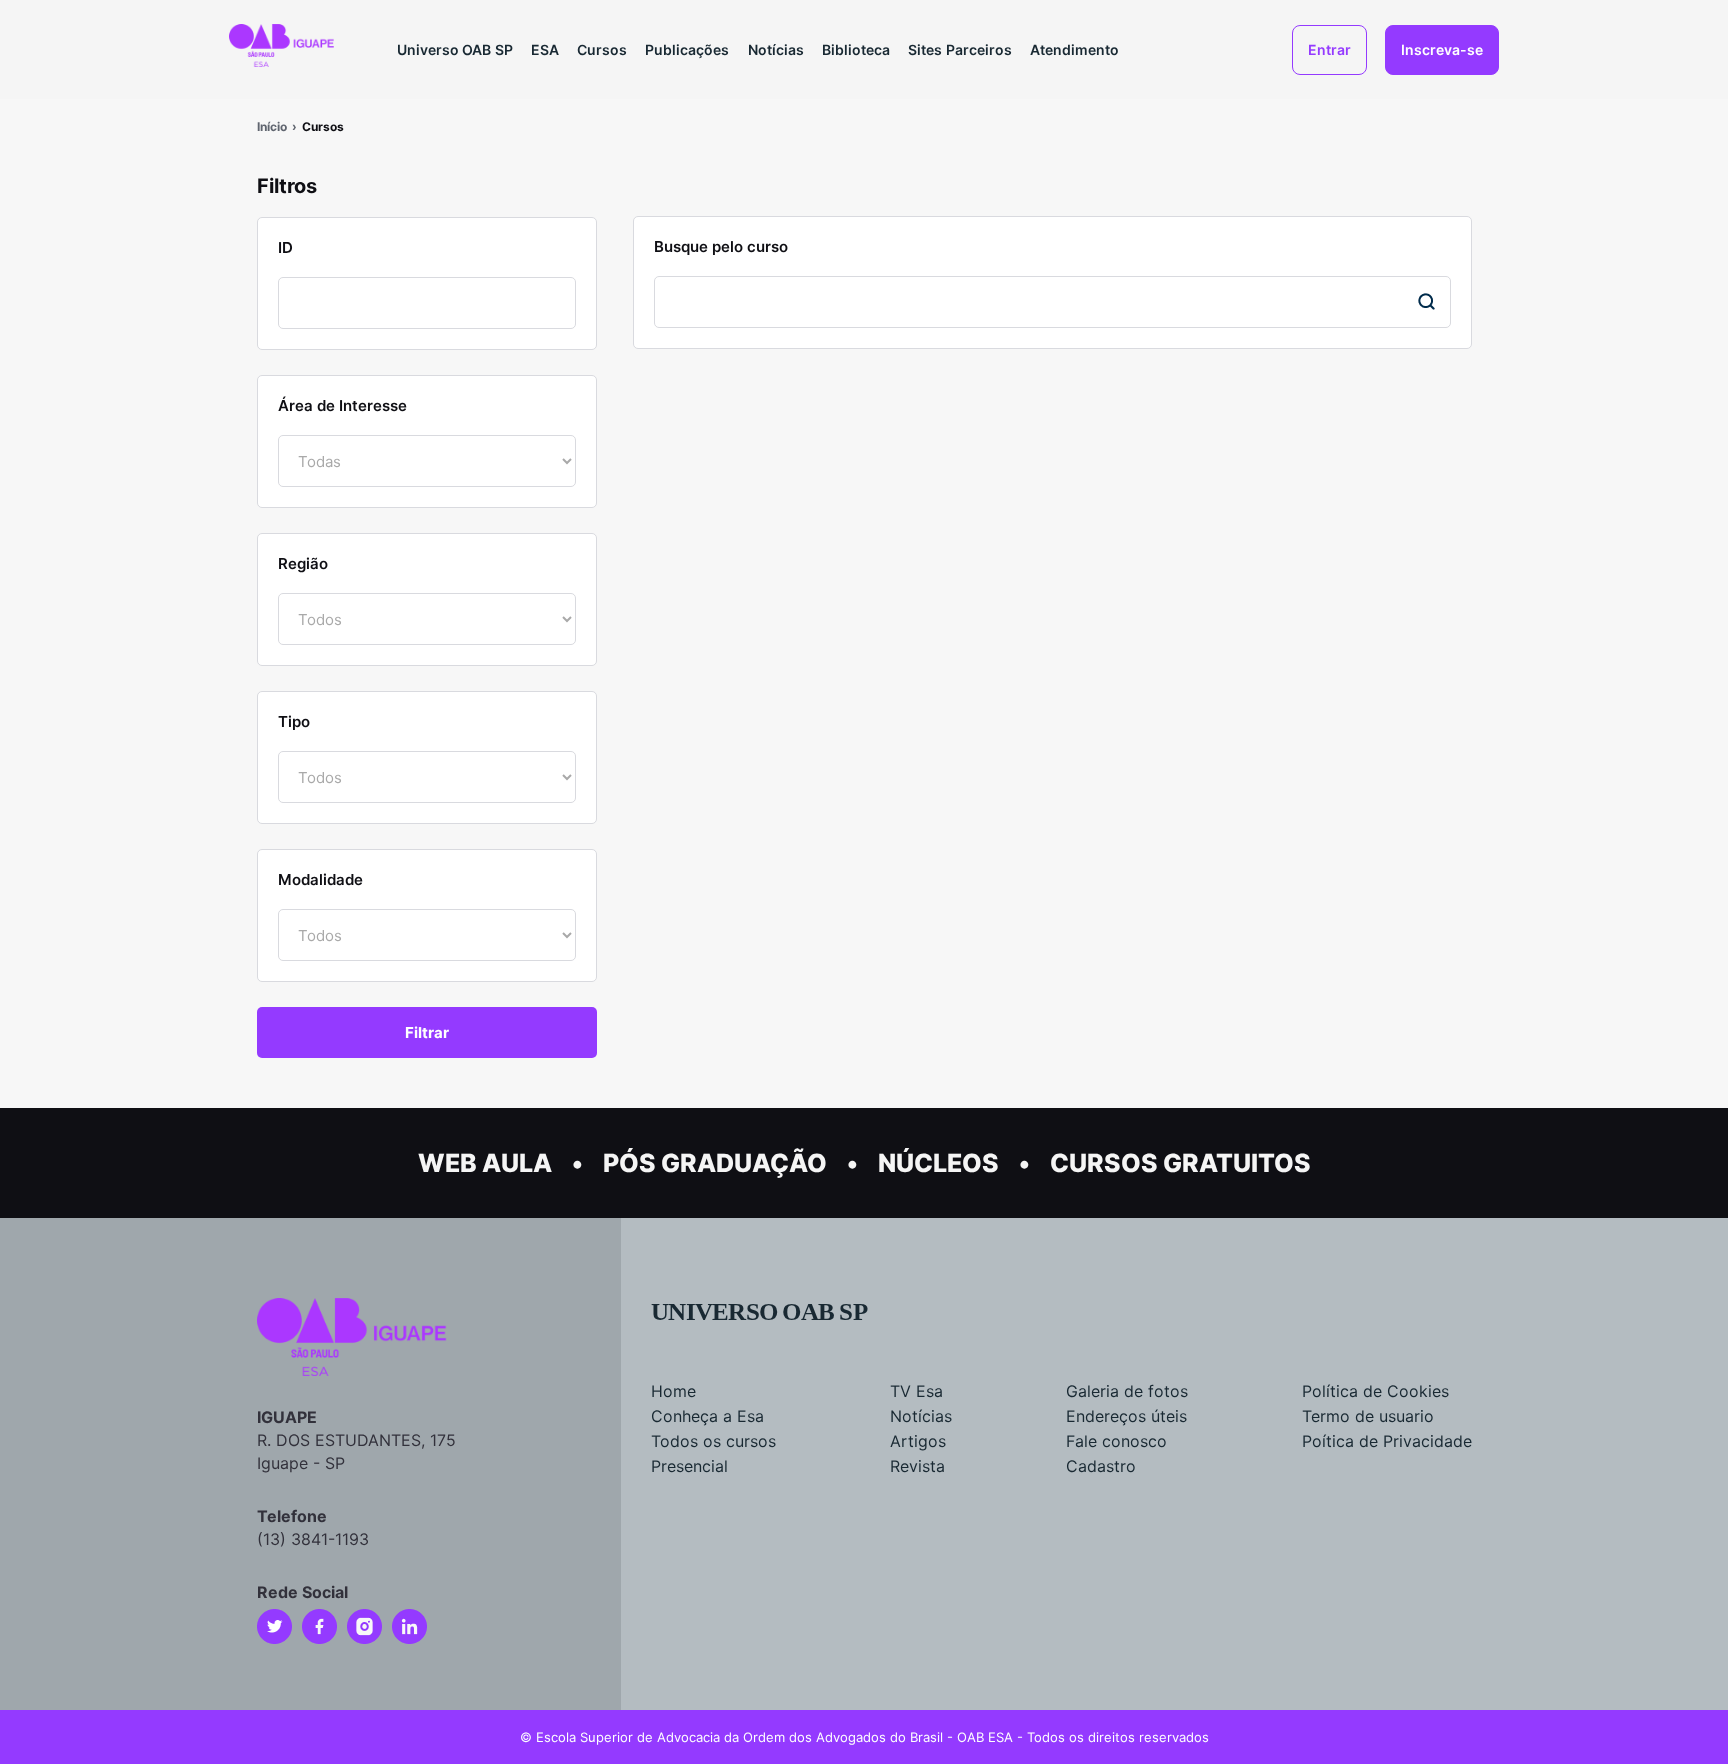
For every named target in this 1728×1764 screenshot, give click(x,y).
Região (303, 563)
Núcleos (938, 1163)
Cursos (602, 49)
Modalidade (320, 879)
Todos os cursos (713, 1441)
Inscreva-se (1442, 49)
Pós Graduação (715, 1163)
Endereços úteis (1126, 1416)
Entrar (1329, 49)
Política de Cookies (1375, 1391)
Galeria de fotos (1127, 1391)
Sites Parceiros (960, 49)
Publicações (687, 49)
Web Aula (485, 1163)
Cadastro (1101, 1466)
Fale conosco (1116, 1441)
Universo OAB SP (455, 49)
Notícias (776, 49)
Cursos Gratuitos (1180, 1163)
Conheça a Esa (707, 1416)
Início (272, 126)
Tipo (294, 721)
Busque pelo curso (721, 246)
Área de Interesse (342, 405)
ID (285, 247)
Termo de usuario (1368, 1416)
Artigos (918, 1441)
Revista (917, 1466)
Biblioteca (856, 49)
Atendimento (1074, 49)
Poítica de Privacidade (1387, 1441)
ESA (545, 49)
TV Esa (916, 1391)
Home (673, 1391)
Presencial (689, 1466)
